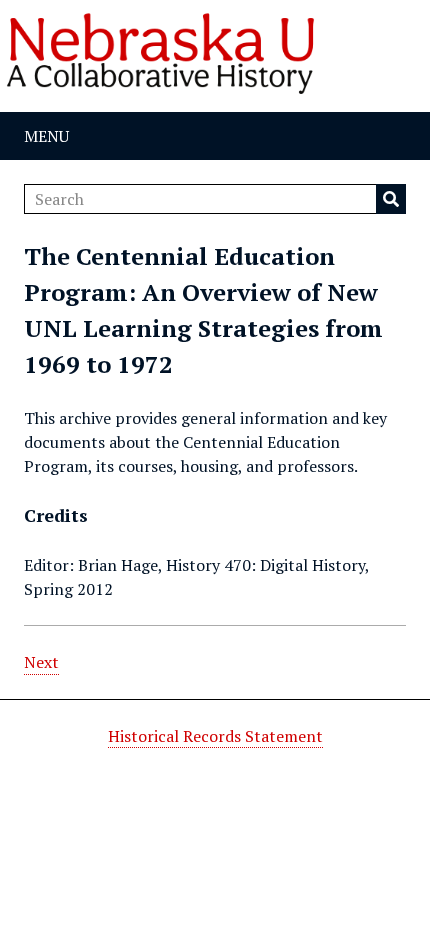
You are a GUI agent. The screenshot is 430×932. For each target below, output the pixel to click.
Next (41, 662)
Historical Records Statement (215, 736)
